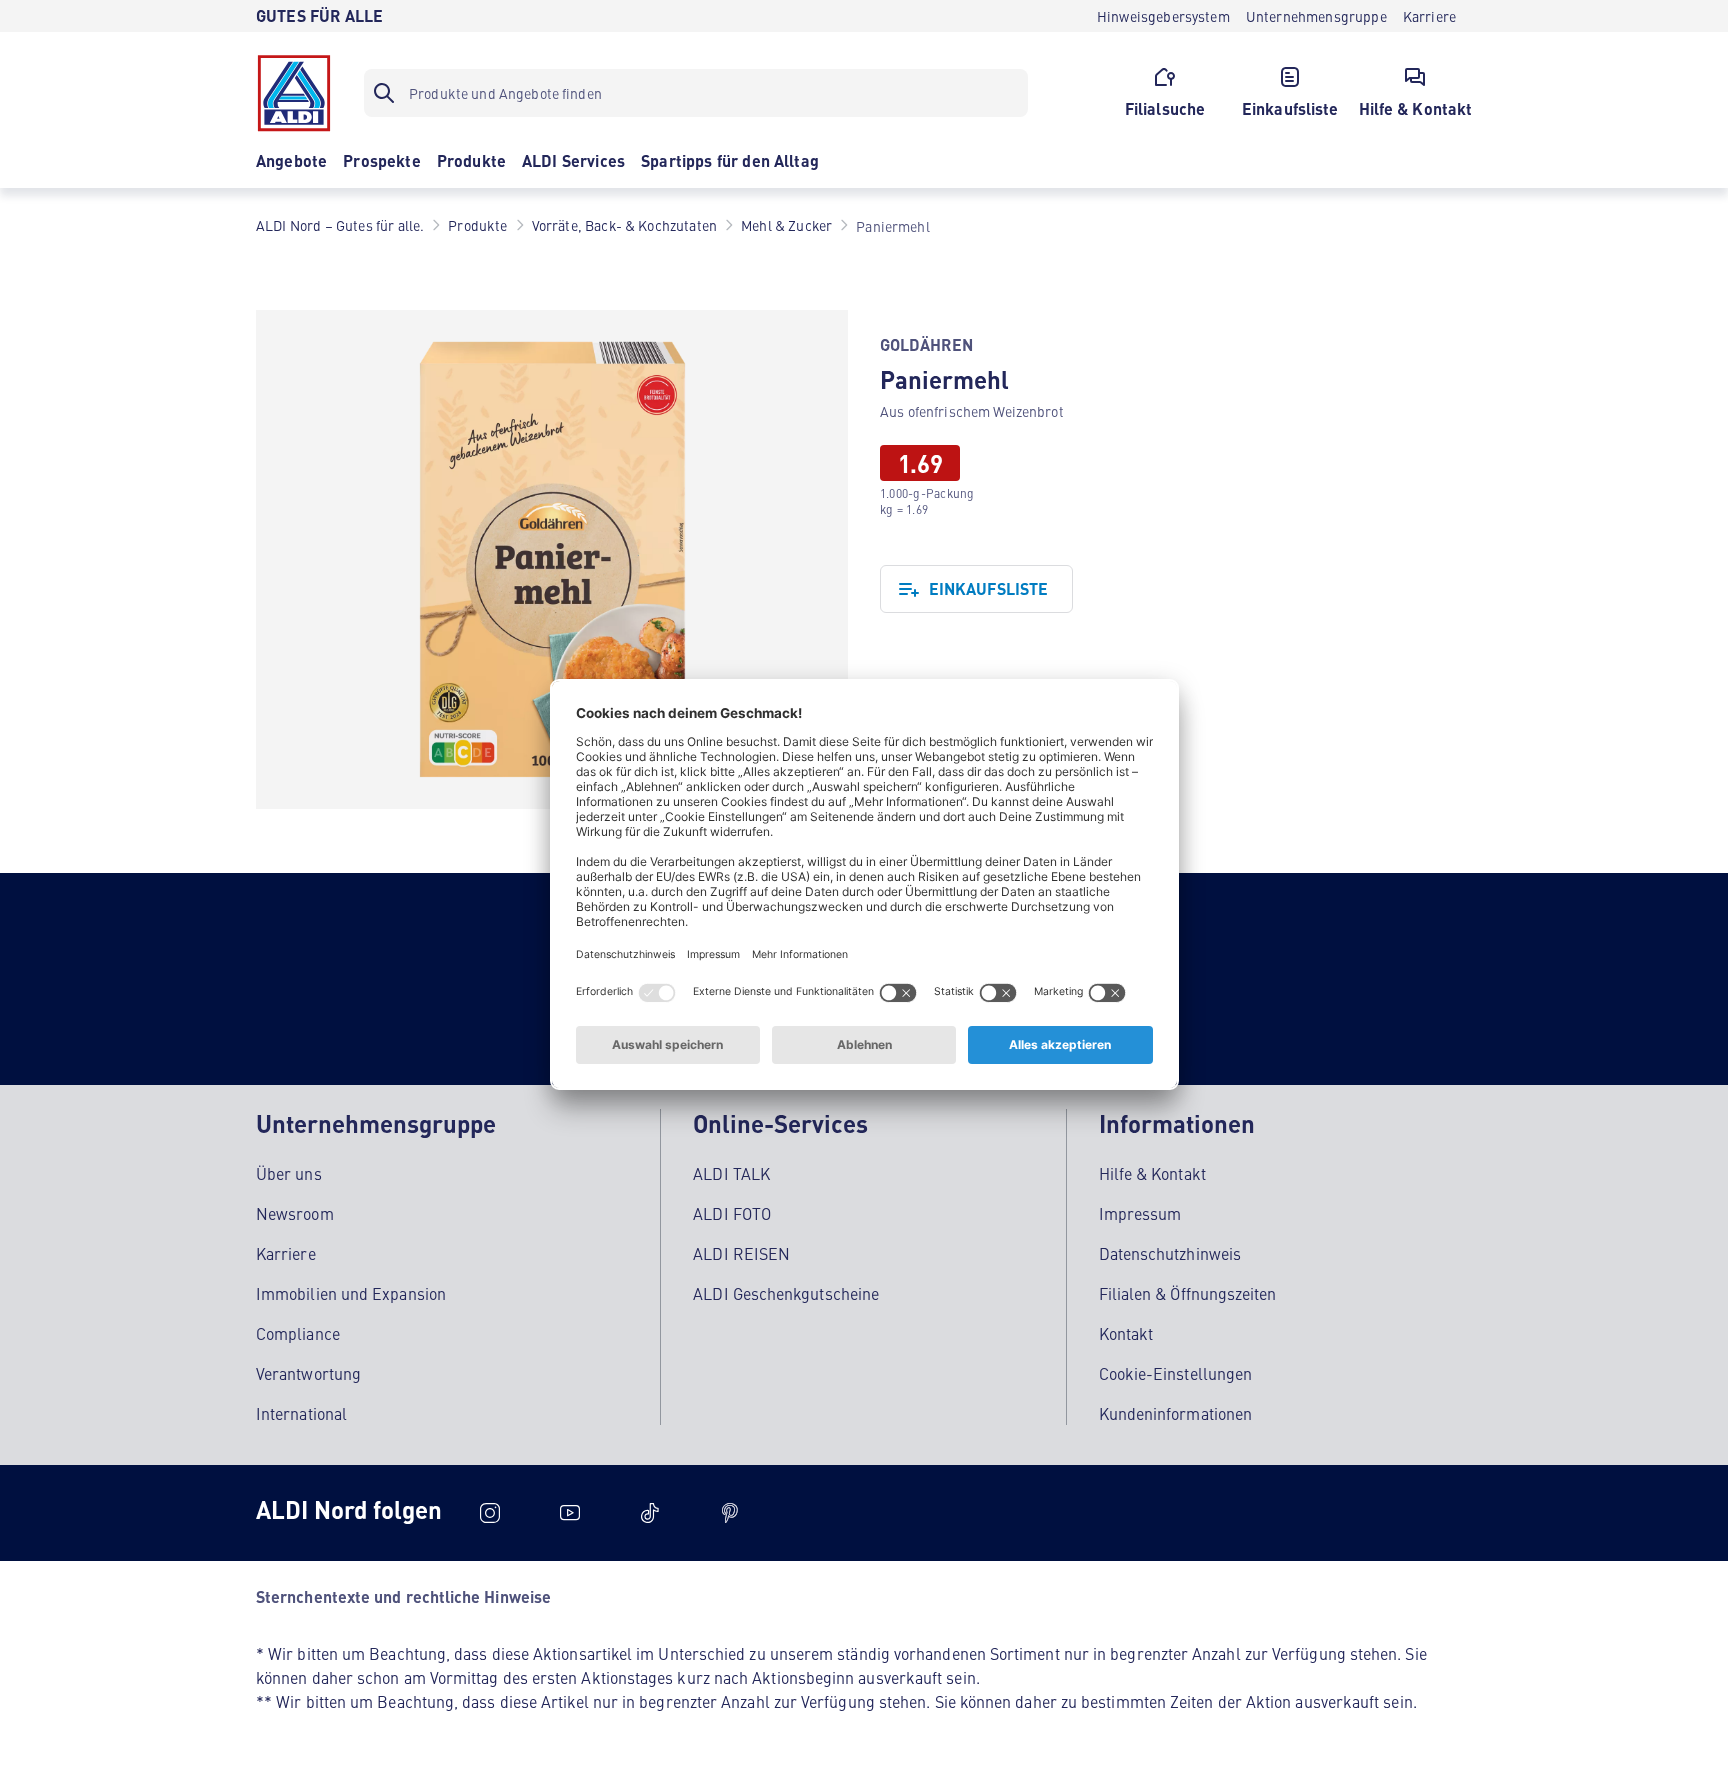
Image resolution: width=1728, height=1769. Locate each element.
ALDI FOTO (732, 1213)
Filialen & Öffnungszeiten (1188, 1293)
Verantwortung (308, 1373)
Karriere (286, 1253)
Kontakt (1126, 1333)
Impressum (1140, 1213)
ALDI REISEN (741, 1253)
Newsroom (295, 1213)
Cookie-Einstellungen (1176, 1373)
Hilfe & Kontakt (1152, 1173)
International (301, 1413)
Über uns (289, 1173)
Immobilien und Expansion (351, 1293)
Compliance (298, 1333)
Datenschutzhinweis (1170, 1253)
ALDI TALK (731, 1173)
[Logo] (294, 93)
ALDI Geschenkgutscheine (786, 1293)
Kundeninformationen (1176, 1413)
